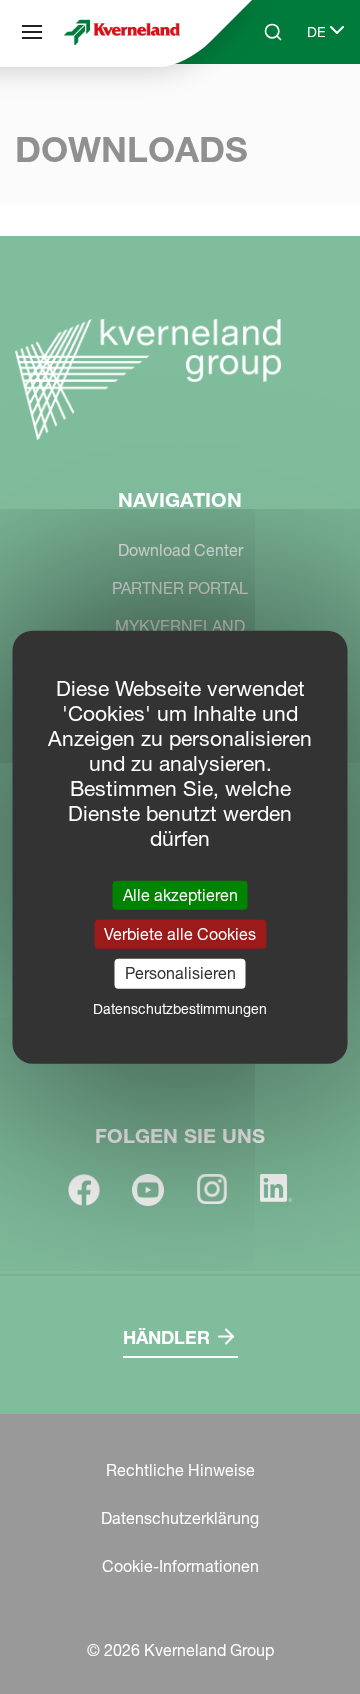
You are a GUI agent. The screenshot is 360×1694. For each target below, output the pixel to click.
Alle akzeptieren (180, 895)
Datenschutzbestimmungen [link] (180, 1008)
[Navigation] (32, 32)
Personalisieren (180, 973)
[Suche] (259, 108)
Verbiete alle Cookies (180, 934)
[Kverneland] (122, 32)
